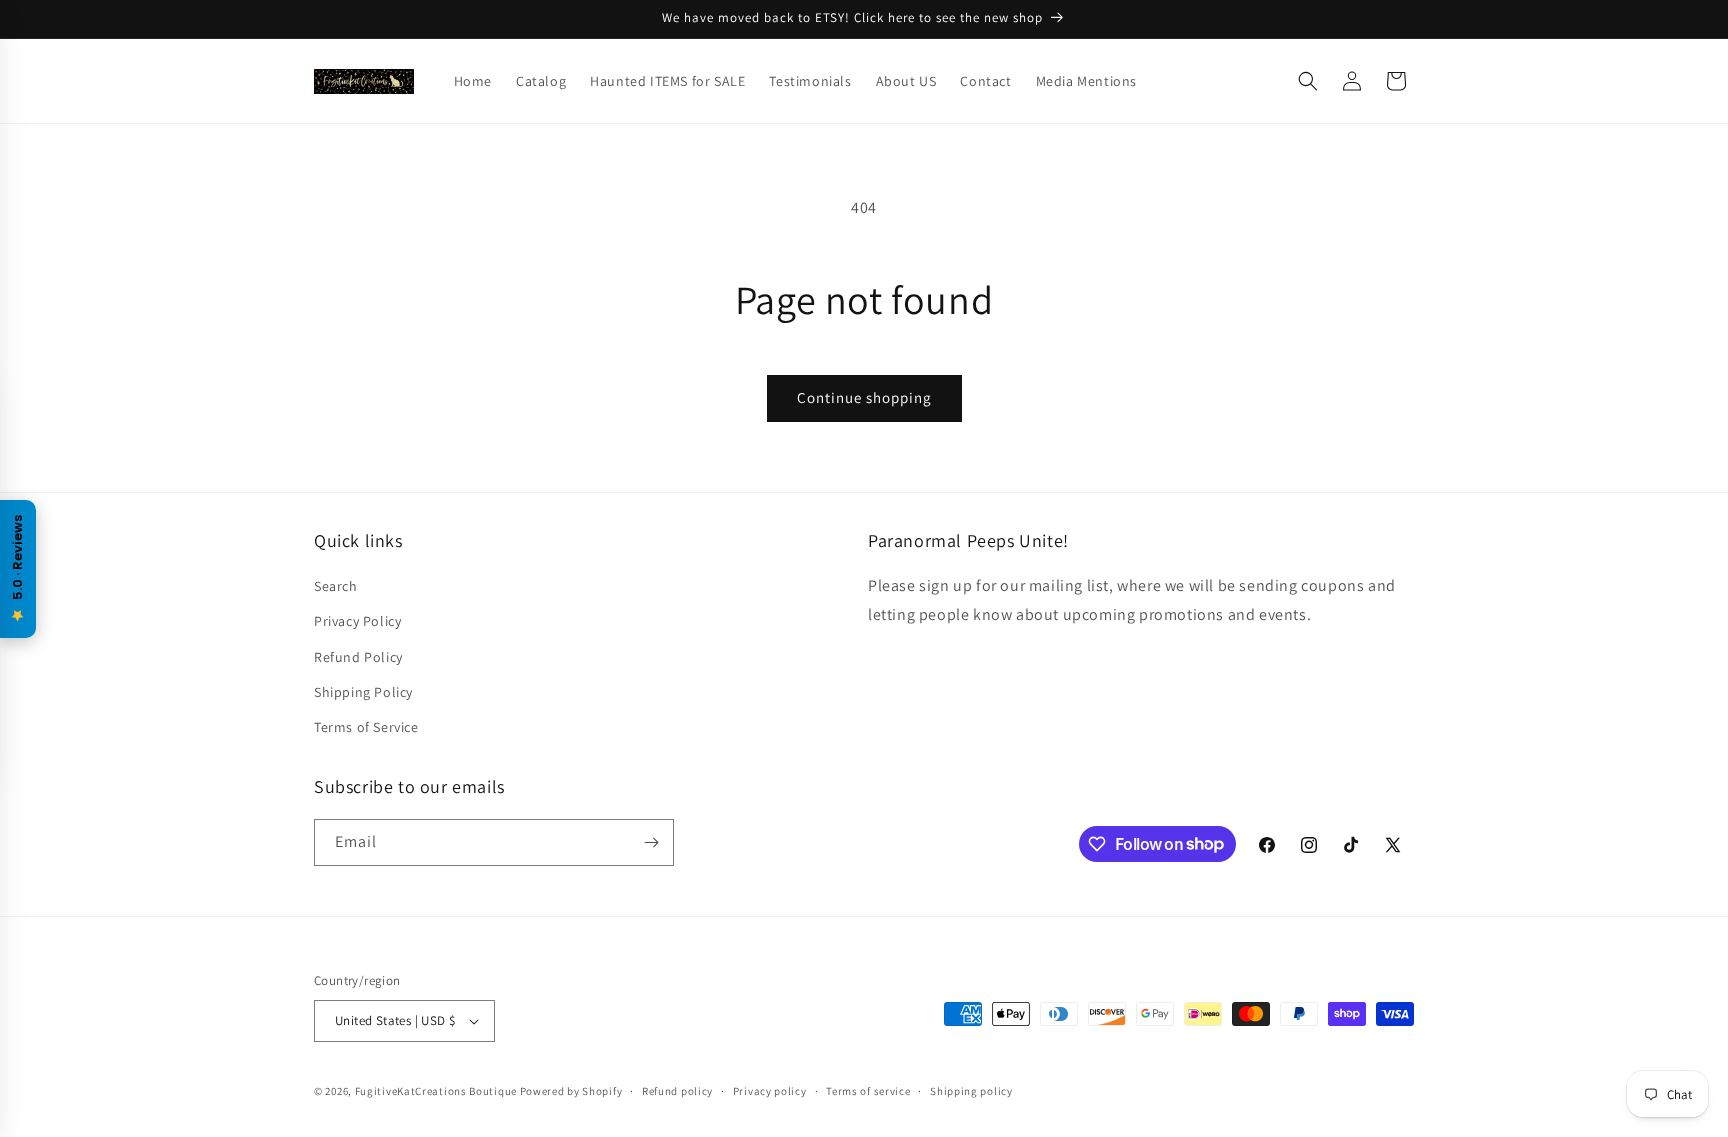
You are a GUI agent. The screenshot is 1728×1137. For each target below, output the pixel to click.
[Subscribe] (651, 842)
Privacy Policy (357, 621)
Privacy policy (770, 1091)
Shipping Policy (363, 692)
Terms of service (868, 1091)
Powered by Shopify (571, 1091)
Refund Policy (358, 657)
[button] (1308, 81)
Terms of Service (366, 727)
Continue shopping (864, 397)
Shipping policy (971, 1091)
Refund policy (677, 1091)
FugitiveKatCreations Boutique (436, 1091)
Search (336, 586)
